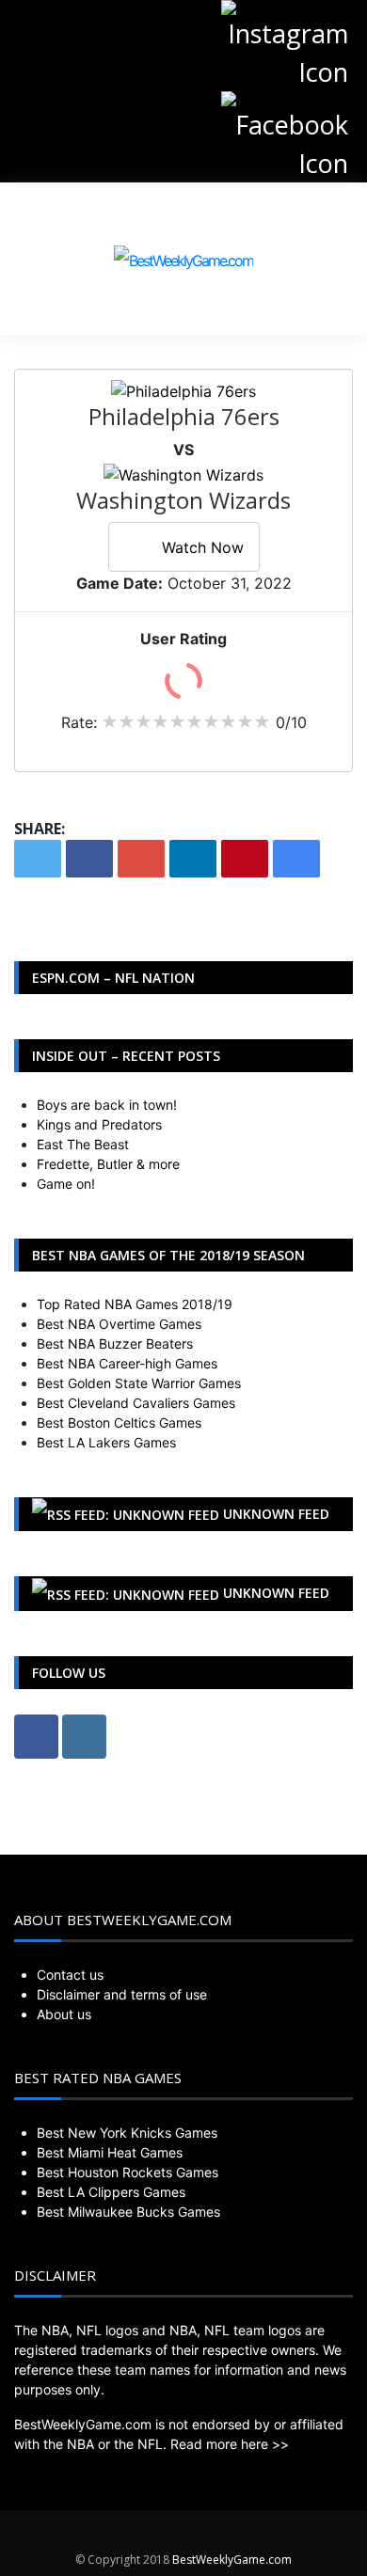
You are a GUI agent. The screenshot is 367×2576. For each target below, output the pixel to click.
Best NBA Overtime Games (119, 1324)
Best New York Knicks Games (127, 2133)
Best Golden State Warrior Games (139, 1383)
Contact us (70, 1975)
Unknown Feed (276, 1514)
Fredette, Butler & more (108, 1164)
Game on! (66, 1184)
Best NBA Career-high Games (127, 1363)
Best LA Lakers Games (106, 1442)
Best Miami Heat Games (110, 2152)
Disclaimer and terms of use (122, 1994)
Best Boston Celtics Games (119, 1422)
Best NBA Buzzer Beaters (115, 1343)
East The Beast (83, 1144)
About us (64, 2014)
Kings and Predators (99, 1124)
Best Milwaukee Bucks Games (128, 2212)
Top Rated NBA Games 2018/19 (135, 1304)
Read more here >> (230, 2444)
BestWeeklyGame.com (232, 2560)
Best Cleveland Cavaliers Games (136, 1403)
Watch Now (203, 547)
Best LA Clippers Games (111, 2192)
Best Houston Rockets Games (128, 2172)
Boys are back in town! (107, 1105)
